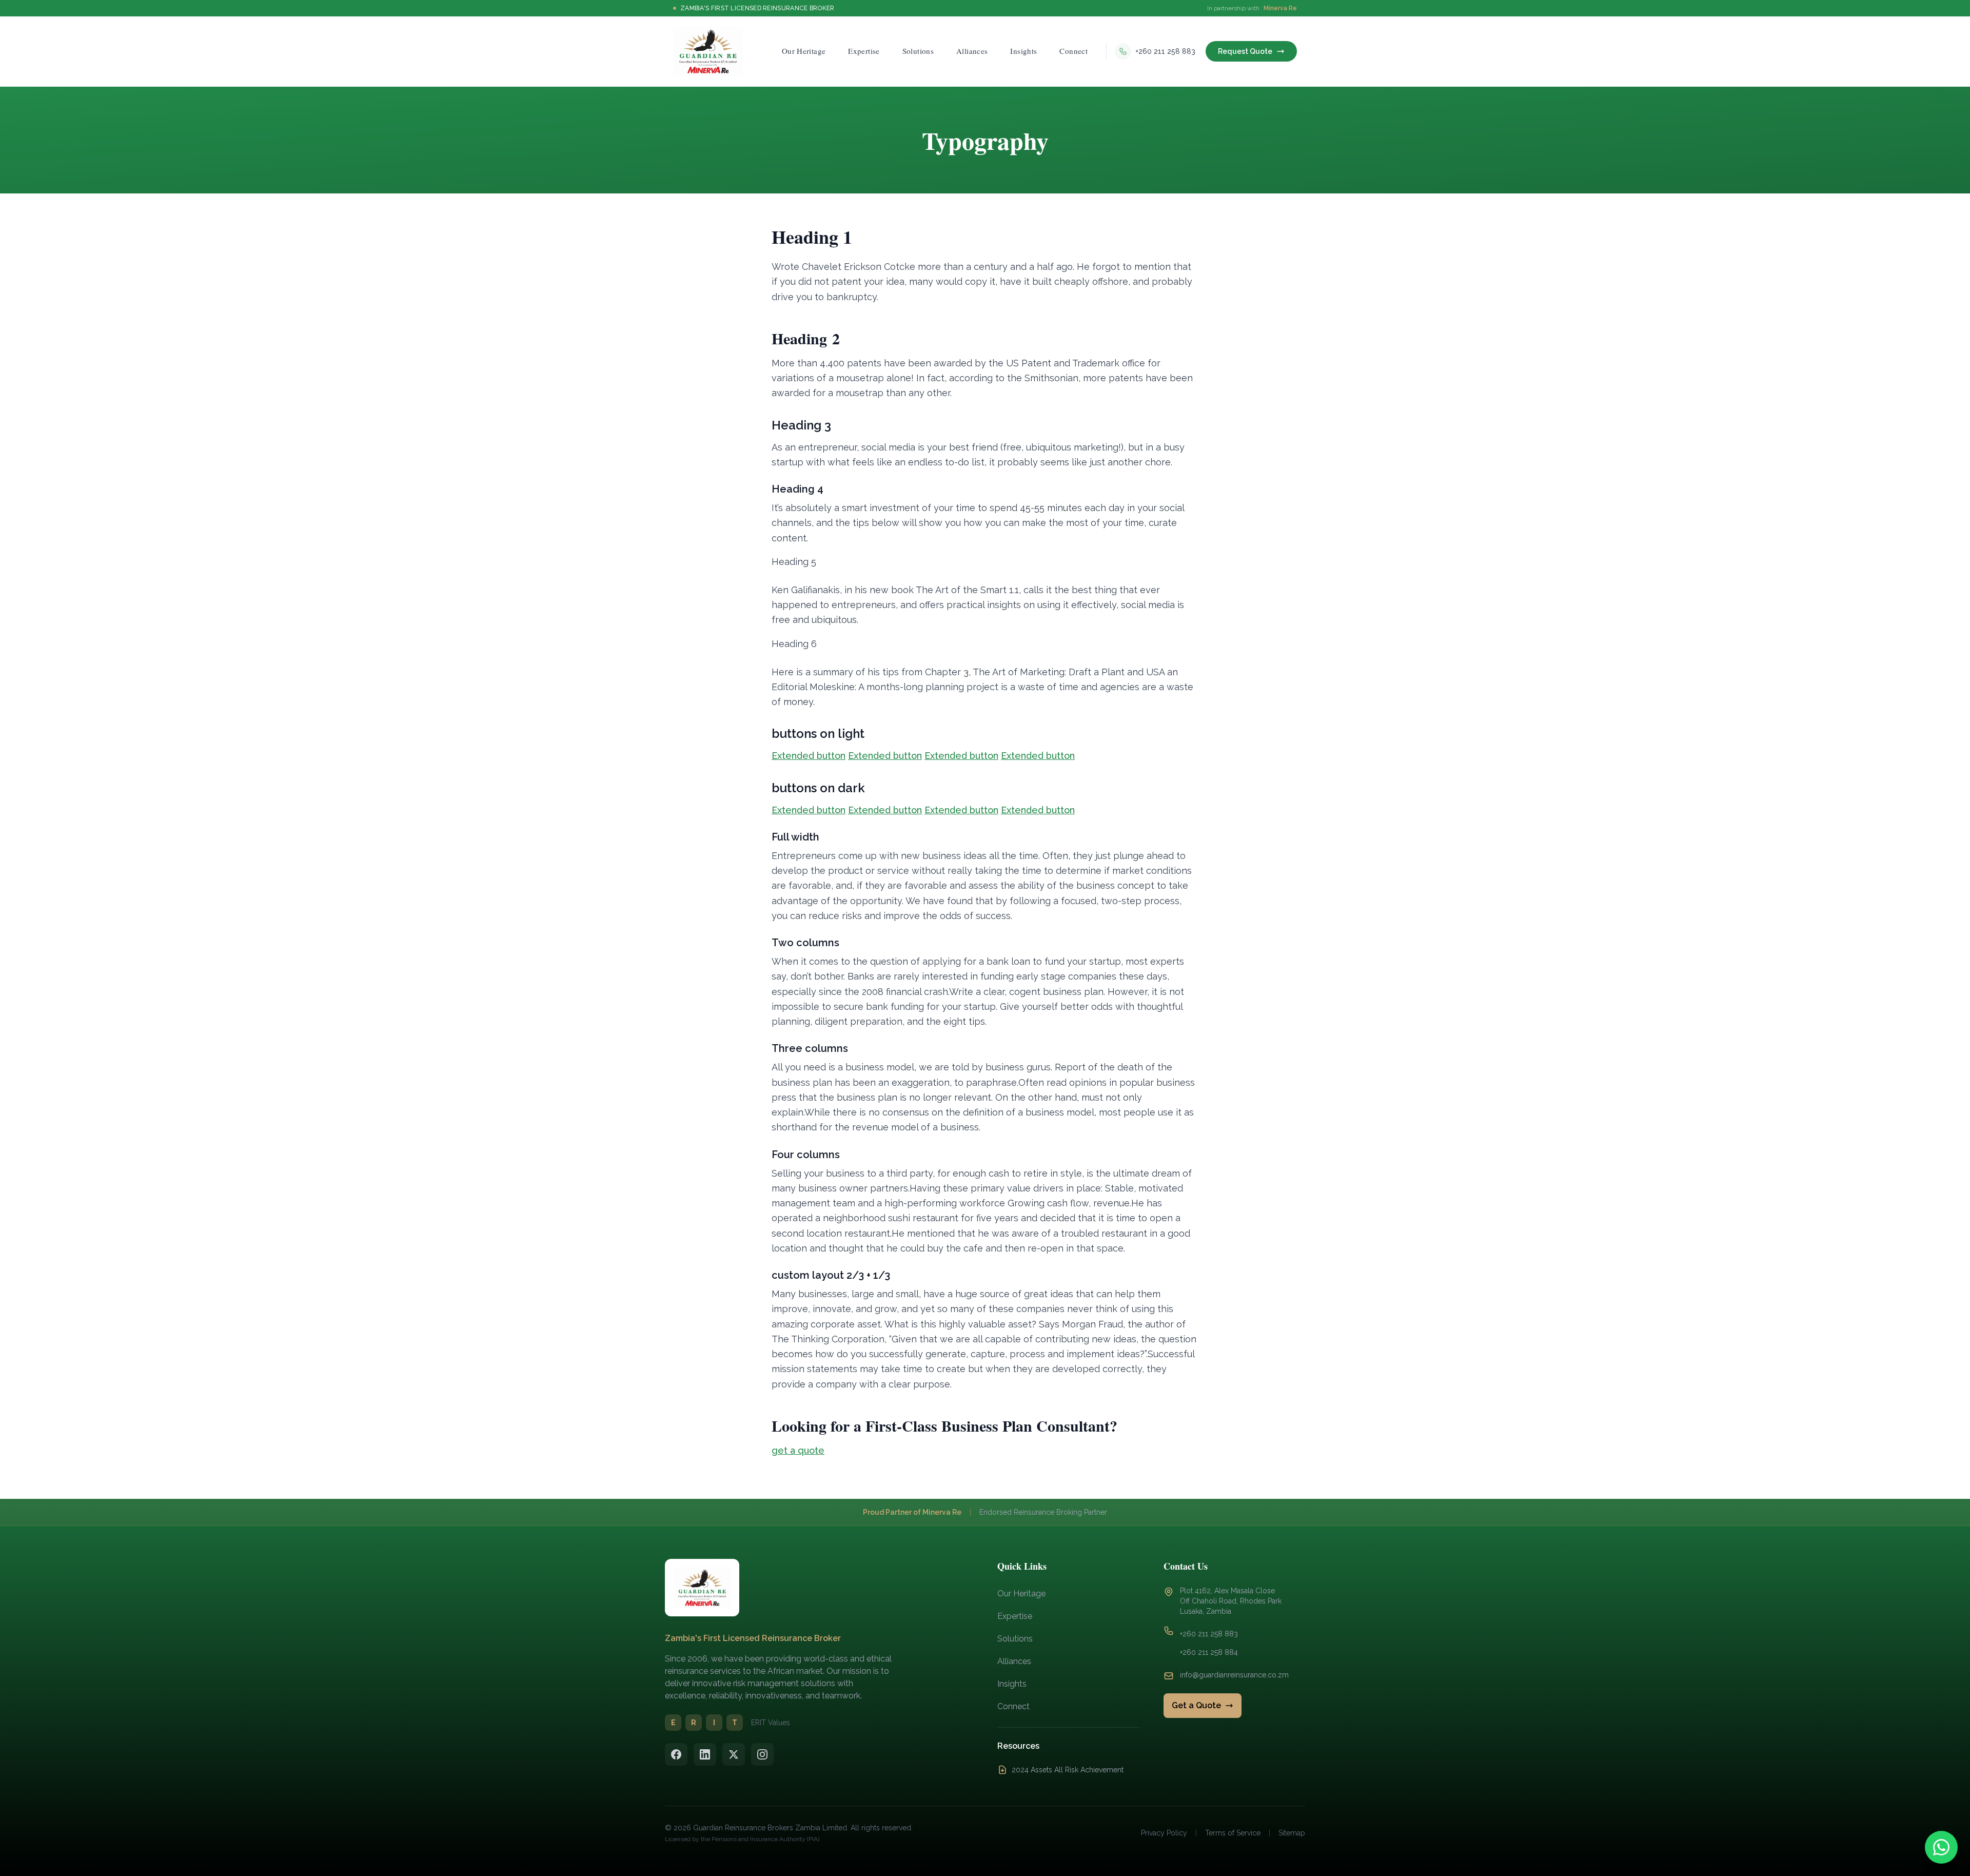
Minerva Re (1280, 8)
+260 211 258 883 (1209, 1634)
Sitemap (1292, 1833)
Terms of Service (1233, 1833)
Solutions (1015, 1639)
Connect (1013, 1706)
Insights (1012, 1684)
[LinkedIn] (705, 1754)
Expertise (1015, 1616)
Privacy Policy (1164, 1833)
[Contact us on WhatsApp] (1941, 1847)
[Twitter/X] (734, 1754)
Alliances (1014, 1661)
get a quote (798, 1450)
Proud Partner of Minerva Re (912, 1512)
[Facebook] (676, 1754)
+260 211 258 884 (1209, 1652)
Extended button (809, 756)
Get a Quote (1196, 1705)
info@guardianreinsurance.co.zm (1234, 1675)
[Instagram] (762, 1754)
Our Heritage (1021, 1594)
